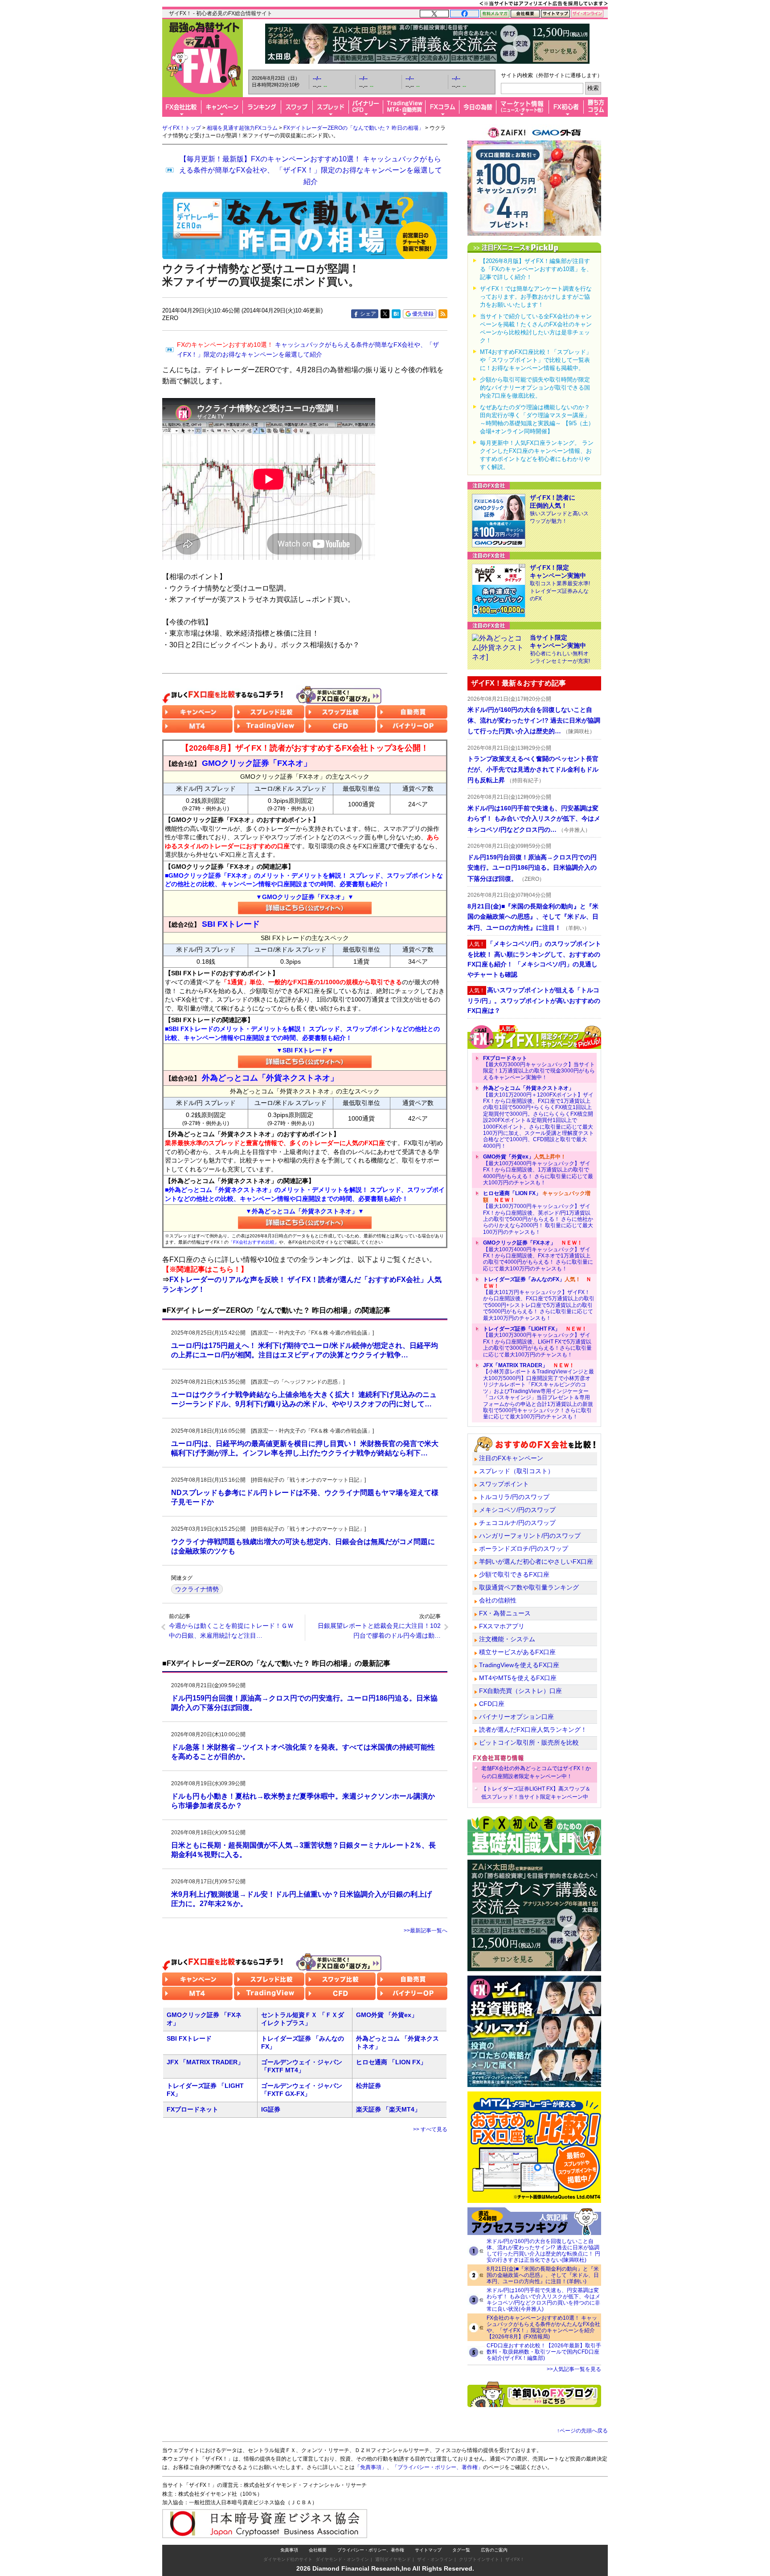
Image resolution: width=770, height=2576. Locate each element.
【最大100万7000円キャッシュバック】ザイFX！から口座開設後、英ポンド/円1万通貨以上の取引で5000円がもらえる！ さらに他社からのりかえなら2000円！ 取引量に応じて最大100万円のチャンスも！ (538, 1212)
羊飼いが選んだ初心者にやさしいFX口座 (536, 1561)
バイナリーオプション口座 (516, 1717)
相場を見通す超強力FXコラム (242, 128)
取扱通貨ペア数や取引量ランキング (529, 1587)
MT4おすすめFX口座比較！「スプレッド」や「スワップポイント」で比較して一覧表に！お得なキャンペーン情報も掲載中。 (536, 360)
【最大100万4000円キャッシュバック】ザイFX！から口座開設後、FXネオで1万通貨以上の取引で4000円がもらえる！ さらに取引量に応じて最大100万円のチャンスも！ (538, 1256)
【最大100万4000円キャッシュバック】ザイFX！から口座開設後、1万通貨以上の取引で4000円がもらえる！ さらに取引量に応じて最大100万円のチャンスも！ (538, 1170)
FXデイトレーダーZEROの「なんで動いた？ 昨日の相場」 (354, 128)
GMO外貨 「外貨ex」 (387, 2015)
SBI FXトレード (189, 2038)
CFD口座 (492, 1704)
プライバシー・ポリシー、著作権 (371, 2550)
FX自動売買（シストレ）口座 (520, 1691)
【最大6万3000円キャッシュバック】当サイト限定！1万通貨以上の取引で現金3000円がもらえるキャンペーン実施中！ (539, 1068)
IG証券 (271, 2109)
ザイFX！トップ (182, 128)
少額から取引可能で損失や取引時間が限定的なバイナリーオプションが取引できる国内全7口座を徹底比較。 (535, 388)
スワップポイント (504, 1484)
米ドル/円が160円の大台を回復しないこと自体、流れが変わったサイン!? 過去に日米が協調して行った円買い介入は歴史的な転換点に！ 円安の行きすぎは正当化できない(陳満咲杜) (543, 2251)
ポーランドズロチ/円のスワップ (524, 1549)
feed (443, 314)
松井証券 (369, 2086)
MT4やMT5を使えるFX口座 (518, 1678)
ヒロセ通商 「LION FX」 (391, 2062)
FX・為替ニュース (505, 1613)
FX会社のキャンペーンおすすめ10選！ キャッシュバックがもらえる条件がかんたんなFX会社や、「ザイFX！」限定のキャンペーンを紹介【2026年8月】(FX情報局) (543, 2327)
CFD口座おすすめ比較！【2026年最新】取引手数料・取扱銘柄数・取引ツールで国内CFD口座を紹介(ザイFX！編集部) (544, 2352)
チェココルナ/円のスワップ (517, 1523)
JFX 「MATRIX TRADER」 (205, 2062)
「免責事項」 (371, 2467)
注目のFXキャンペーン (511, 1458)
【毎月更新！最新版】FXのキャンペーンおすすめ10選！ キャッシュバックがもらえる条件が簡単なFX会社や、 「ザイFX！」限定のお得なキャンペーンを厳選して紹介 (311, 170)
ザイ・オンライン (435, 2559)
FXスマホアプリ (502, 1626)
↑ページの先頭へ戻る (582, 2431)
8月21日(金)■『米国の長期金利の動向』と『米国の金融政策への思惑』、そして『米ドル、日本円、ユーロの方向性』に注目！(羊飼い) (543, 2275)
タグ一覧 (461, 2550)
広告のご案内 (494, 2550)
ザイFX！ (515, 2559)
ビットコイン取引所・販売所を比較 (529, 1742)
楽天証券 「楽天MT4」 (388, 2109)
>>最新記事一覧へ (426, 1931)
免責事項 (289, 2550)
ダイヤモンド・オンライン (342, 2559)
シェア (368, 314)
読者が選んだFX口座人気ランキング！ (533, 1730)
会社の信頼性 (498, 1600)
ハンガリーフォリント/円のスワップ (530, 1536)
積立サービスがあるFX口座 (517, 1652)
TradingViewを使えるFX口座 (519, 1665)
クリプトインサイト (479, 2559)
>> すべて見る (430, 2129)
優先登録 (423, 314)
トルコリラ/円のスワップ (514, 1497)
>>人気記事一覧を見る (574, 2369)
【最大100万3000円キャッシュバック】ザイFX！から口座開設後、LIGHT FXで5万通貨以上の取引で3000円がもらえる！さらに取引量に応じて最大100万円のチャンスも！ (537, 1342)
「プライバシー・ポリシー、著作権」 (438, 2467)
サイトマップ (428, 2550)
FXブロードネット (192, 2109)
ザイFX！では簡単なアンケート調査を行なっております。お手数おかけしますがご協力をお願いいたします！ (536, 297)
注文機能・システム (507, 1639)
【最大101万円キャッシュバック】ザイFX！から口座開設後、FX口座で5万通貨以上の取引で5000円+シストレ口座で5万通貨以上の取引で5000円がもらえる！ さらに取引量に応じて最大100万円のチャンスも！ (539, 1298)
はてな (396, 314)
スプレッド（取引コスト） (516, 1471)
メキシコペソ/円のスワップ (517, 1510)
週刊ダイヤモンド (393, 2559)
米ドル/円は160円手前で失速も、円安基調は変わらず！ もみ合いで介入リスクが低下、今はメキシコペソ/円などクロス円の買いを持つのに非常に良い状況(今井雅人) (543, 2300)
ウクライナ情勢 (197, 1589)
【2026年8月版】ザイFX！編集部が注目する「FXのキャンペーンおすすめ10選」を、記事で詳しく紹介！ (536, 269)
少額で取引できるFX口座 (514, 1574)
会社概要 (318, 2550)
